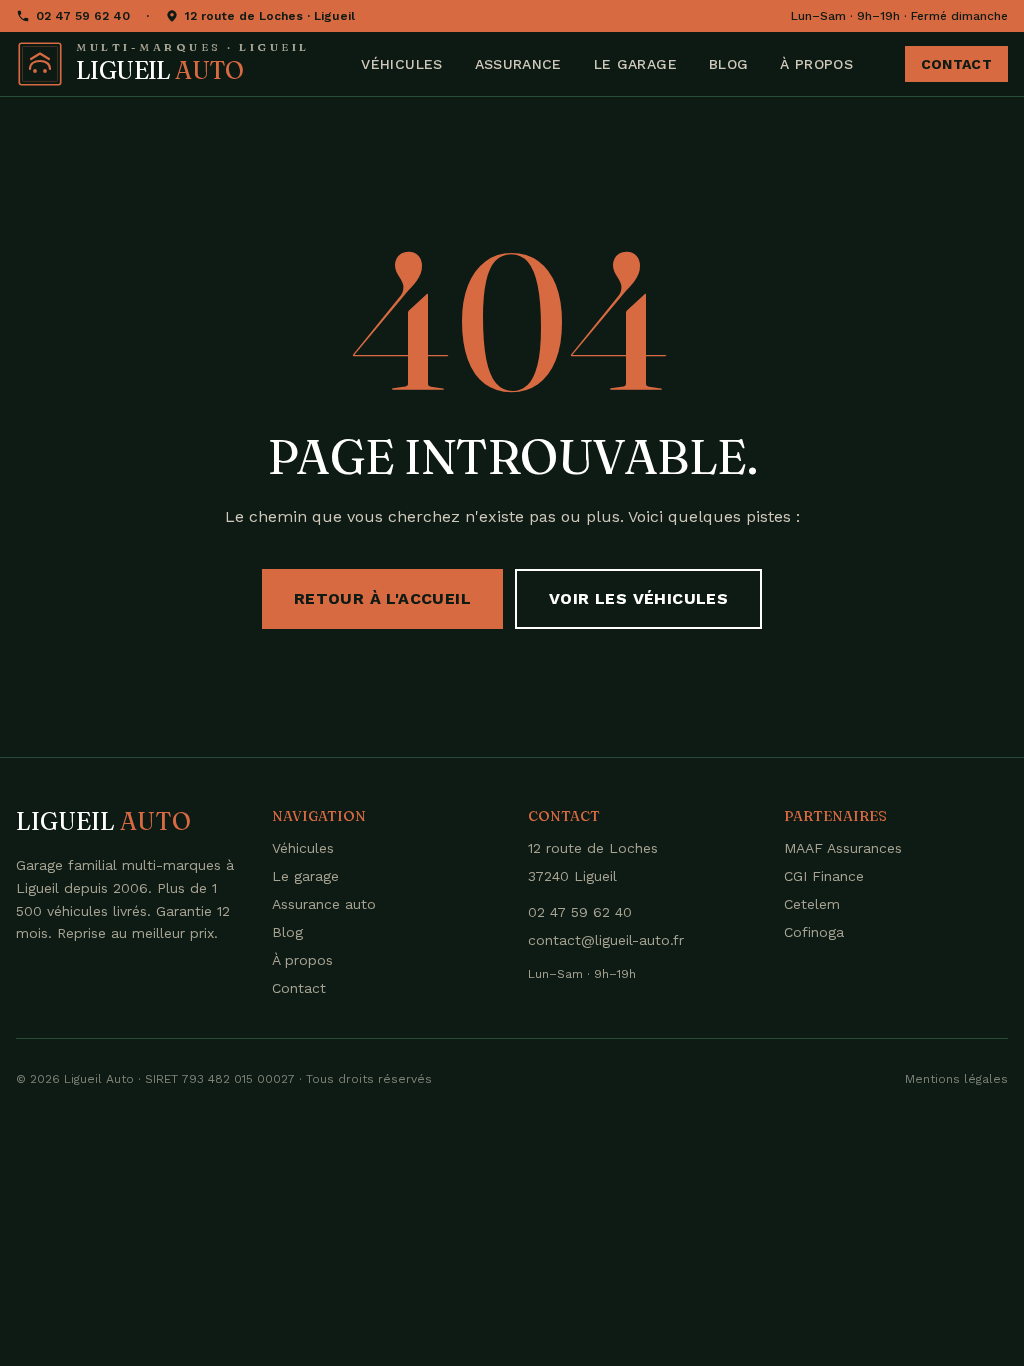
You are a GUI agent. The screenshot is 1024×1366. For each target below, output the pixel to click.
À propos (816, 64)
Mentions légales (956, 1079)
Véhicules (401, 64)
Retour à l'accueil (382, 598)
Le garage (635, 64)
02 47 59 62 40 (83, 16)
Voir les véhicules (638, 598)
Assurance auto (324, 904)
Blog (728, 64)
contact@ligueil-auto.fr (606, 940)
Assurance (518, 64)
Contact (956, 64)
